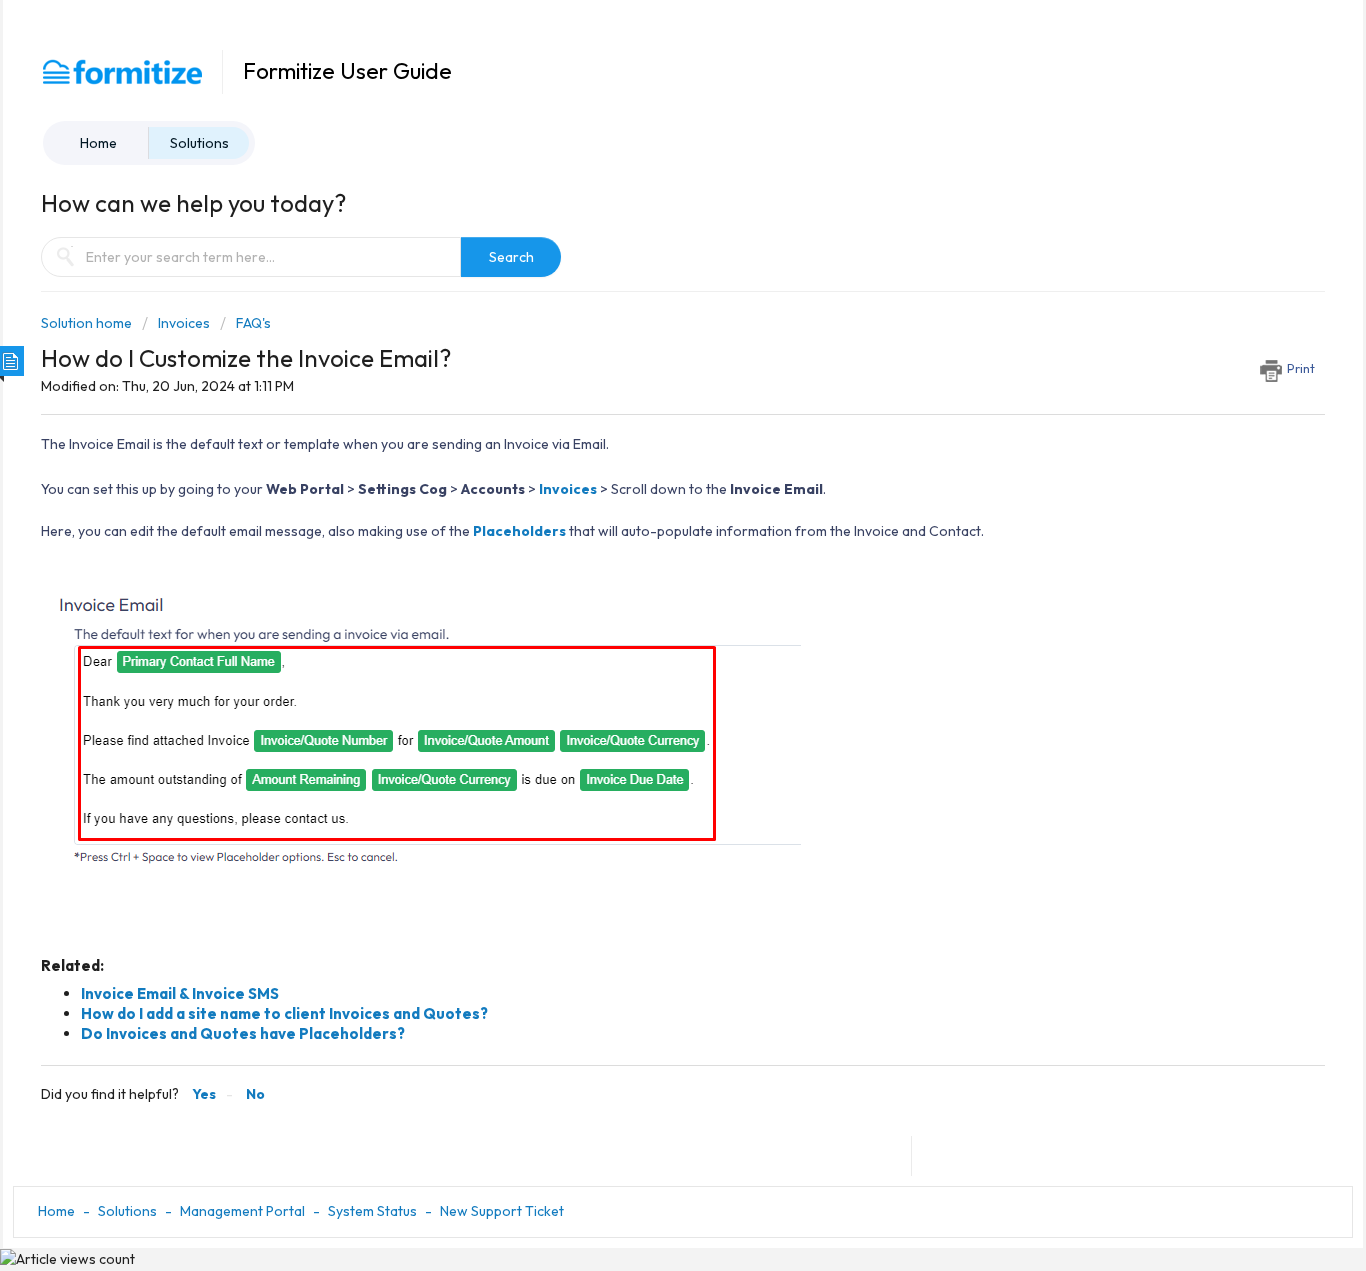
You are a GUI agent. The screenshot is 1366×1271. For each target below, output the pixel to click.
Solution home (88, 323)
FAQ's (253, 323)
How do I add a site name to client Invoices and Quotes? (284, 1013)
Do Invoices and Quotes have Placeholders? (243, 1033)
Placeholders (519, 531)
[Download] (646, 376)
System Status (372, 1211)
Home (98, 143)
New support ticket (502, 1211)
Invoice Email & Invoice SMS (180, 993)
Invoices (184, 323)
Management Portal (242, 1211)
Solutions (199, 143)
